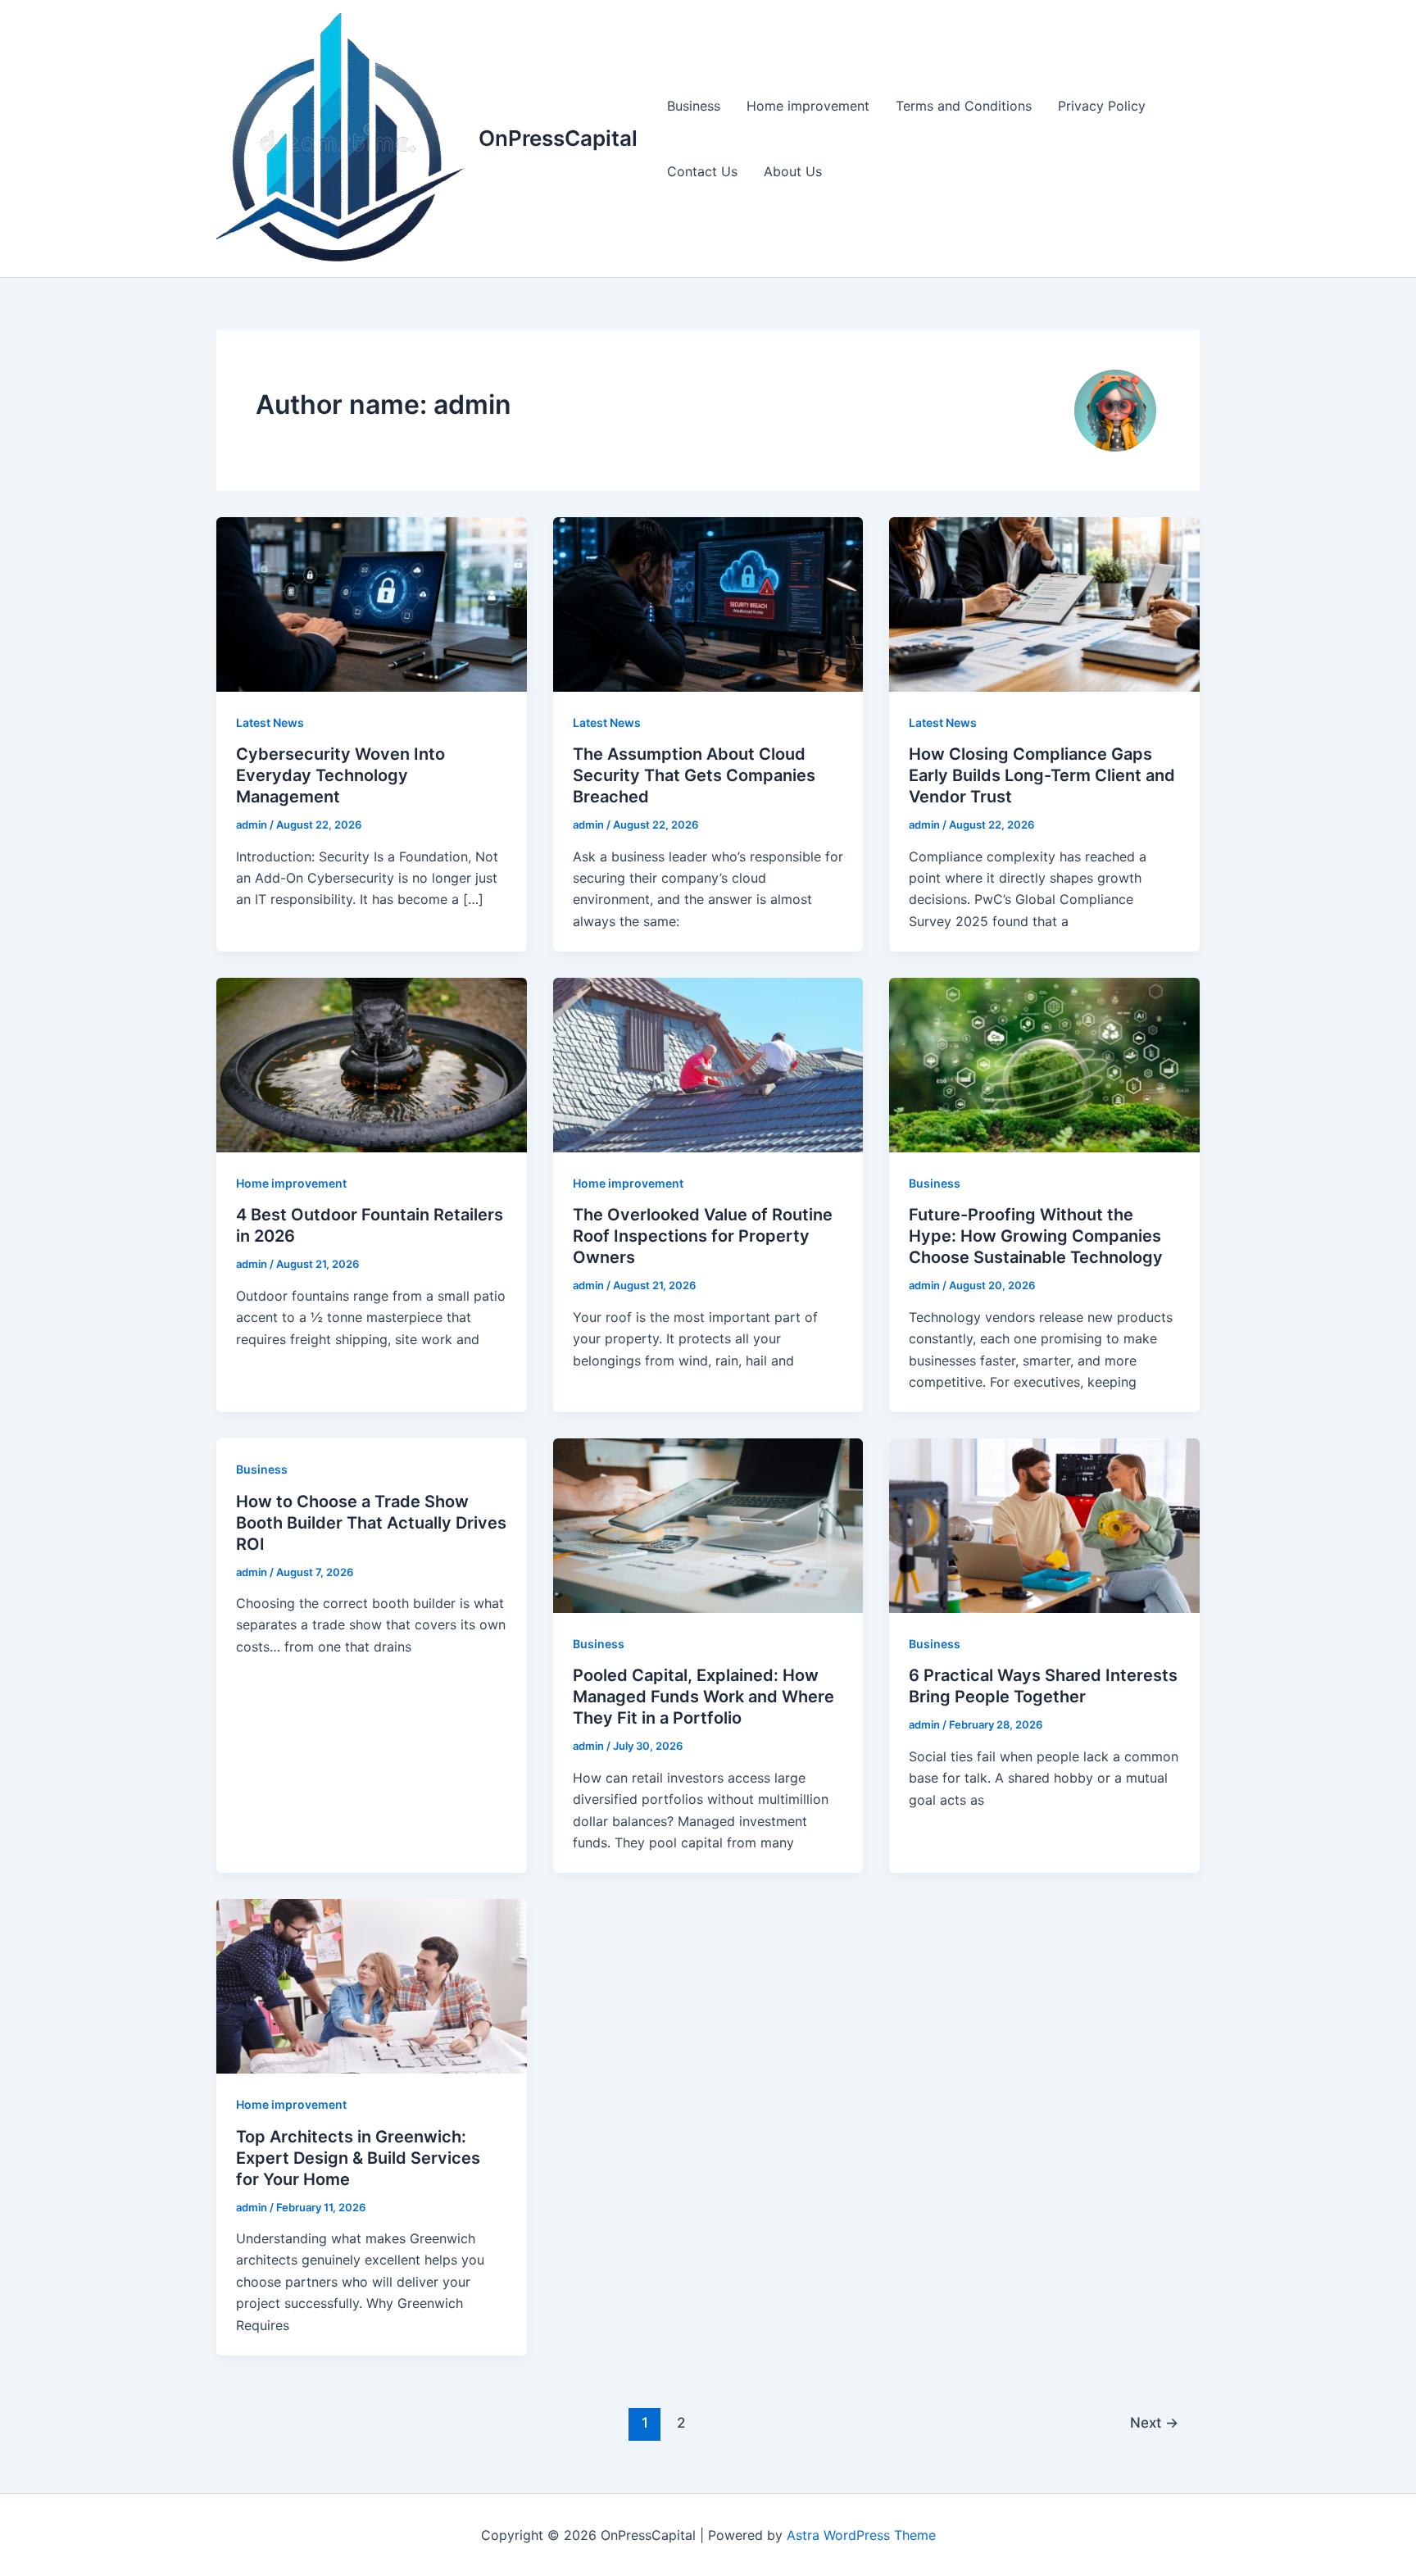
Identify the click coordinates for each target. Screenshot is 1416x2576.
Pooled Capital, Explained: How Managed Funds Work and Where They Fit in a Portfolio (703, 1697)
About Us (793, 171)
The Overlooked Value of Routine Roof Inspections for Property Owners (703, 1236)
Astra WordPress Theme (861, 2535)
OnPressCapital (558, 138)
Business (694, 106)
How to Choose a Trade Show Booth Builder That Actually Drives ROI (371, 1523)
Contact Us (702, 171)
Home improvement (808, 106)
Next (1154, 2422)
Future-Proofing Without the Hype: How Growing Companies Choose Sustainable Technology (1036, 1236)
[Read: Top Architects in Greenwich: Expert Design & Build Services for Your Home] (372, 1985)
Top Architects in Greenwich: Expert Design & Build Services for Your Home (358, 2158)
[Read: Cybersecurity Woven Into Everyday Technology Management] (372, 603)
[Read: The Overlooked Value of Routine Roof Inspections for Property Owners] (708, 1064)
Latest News (270, 722)
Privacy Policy (1102, 106)
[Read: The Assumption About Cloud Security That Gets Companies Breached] (708, 603)
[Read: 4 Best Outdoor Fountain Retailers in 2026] (372, 1064)
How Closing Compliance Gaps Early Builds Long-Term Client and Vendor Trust (1042, 775)
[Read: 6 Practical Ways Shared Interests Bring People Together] (1044, 1524)
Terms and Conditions (964, 106)
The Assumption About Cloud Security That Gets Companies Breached (694, 775)
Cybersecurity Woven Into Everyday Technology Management (340, 775)
